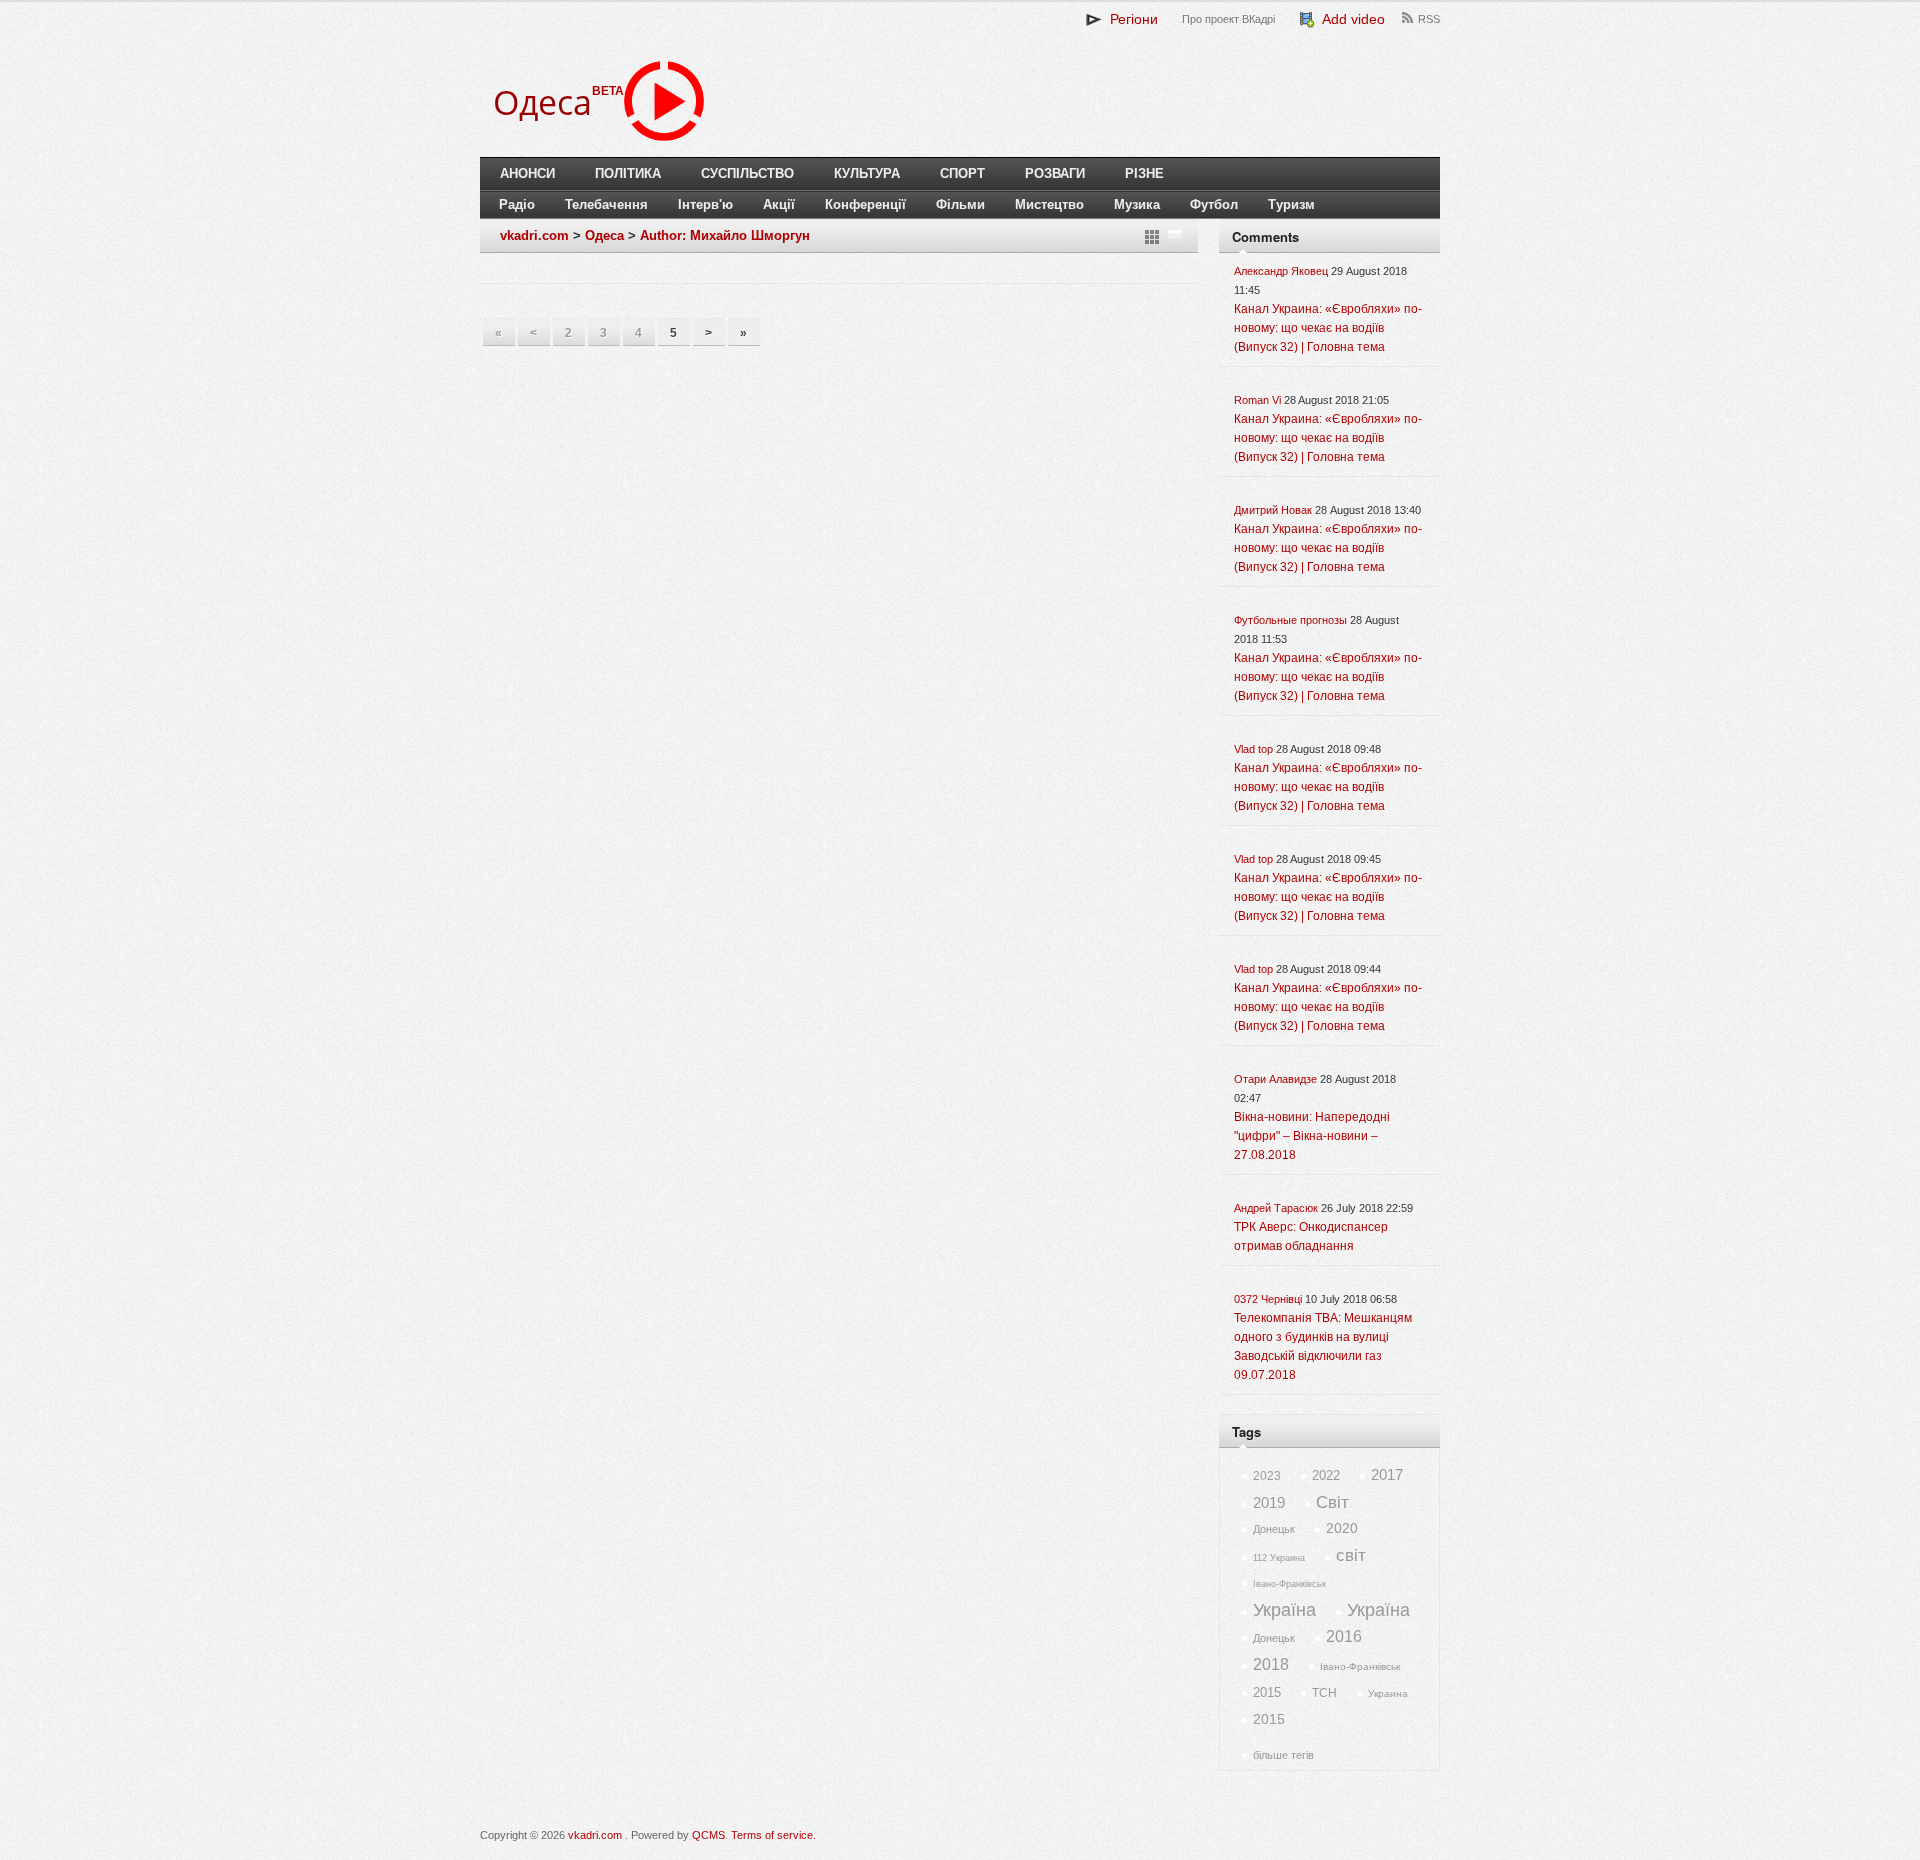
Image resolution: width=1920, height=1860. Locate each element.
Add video (1350, 19)
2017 (1387, 1474)
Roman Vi (1257, 400)
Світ (1332, 1502)
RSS (1429, 19)
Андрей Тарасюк (1276, 1208)
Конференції (865, 204)
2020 (1342, 1528)
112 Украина (1279, 1558)
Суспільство (747, 173)
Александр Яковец (1281, 271)
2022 (1326, 1475)
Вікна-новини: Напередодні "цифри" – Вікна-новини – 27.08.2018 (1312, 1136)
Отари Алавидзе (1275, 1079)
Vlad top (1253, 749)
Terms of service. (773, 1835)
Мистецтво (1049, 204)
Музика (1137, 204)
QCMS (708, 1835)
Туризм (1291, 204)
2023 (1267, 1476)
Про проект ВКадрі (1228, 19)
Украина (1388, 1693)
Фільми (960, 204)
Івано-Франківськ (1289, 1584)
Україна (1284, 1610)
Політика (628, 173)
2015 (1267, 1692)
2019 (1269, 1502)
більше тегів (1283, 1755)
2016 (1344, 1636)
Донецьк (1274, 1529)
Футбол (1214, 204)
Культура (867, 173)
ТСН (1324, 1693)
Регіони (1130, 19)
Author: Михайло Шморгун (725, 235)
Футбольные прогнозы (1290, 620)
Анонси (527, 173)
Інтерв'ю (705, 204)
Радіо (517, 204)
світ (1351, 1555)
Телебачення (606, 204)
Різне (1144, 173)
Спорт (962, 173)
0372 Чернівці (1268, 1299)
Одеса (604, 235)
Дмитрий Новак (1273, 510)
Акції (779, 204)
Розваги (1055, 173)
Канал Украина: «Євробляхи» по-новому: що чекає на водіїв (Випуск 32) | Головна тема (1328, 328)
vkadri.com (534, 235)
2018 (1271, 1664)
